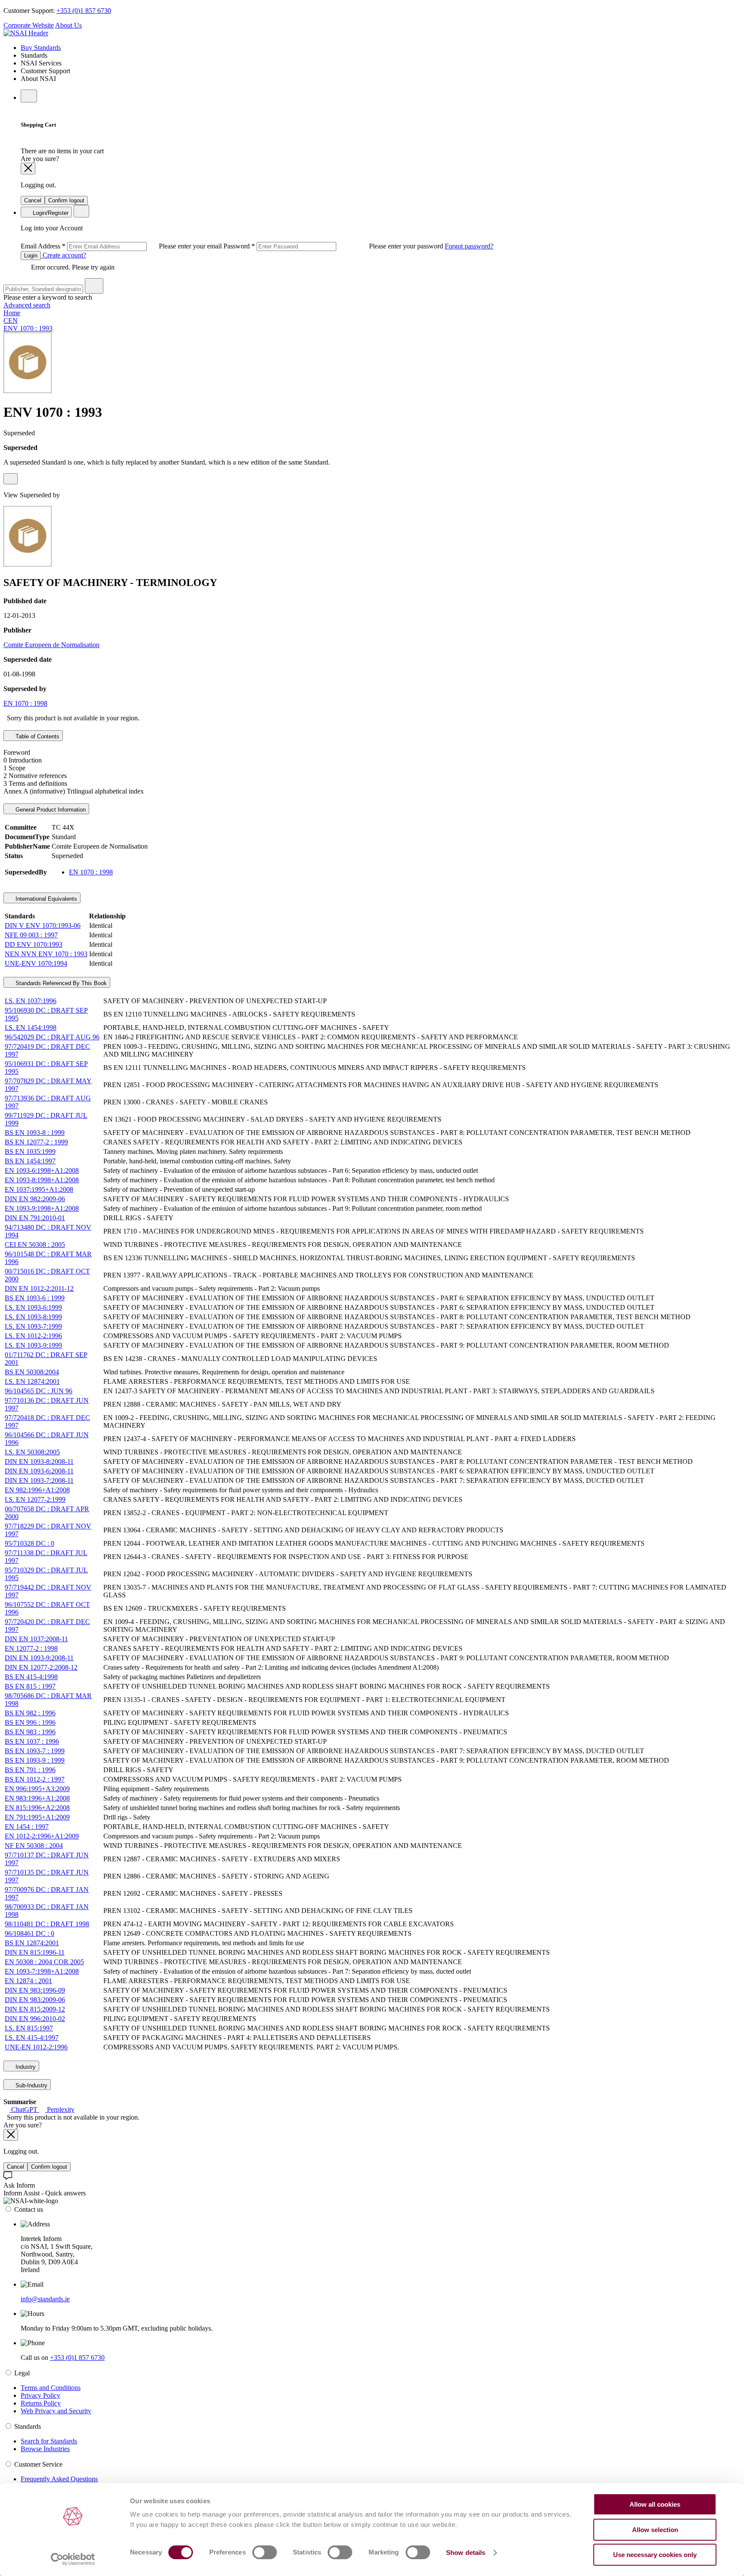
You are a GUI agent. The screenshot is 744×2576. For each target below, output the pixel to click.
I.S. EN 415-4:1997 (32, 2038)
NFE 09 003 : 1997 (31, 935)
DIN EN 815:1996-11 (35, 1952)
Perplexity (60, 2109)
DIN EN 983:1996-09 (35, 1990)
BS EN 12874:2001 (32, 1943)
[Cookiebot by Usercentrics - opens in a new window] (73, 2559)
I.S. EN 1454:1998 (31, 1028)
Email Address (122, 246)
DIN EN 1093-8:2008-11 (39, 1462)
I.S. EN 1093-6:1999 (33, 1307)
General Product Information (50, 810)
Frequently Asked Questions (59, 2479)
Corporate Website (29, 25)
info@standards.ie (45, 2299)
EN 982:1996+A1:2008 (37, 1490)
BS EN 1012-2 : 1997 (35, 1779)
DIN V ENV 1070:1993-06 (43, 925)
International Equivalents (45, 899)
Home (12, 313)
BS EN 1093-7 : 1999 (35, 1751)
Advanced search (27, 305)
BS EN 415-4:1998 (31, 1677)
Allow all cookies (655, 2504)
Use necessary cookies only (655, 2555)
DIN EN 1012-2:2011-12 (39, 1288)
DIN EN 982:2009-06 (35, 1199)
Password (334, 246)
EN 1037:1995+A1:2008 (39, 1189)
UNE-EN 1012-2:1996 (36, 2047)
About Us (68, 25)
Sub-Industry (31, 2085)
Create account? (64, 255)
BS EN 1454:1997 (30, 1161)
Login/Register (50, 213)
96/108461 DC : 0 (29, 1933)
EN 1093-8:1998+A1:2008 (42, 1180)
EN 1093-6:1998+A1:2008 (42, 1170)
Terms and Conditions (51, 2388)
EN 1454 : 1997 (27, 1827)
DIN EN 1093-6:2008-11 (39, 1471)
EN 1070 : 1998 (25, 703)
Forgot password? (469, 246)
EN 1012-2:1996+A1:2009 (42, 1836)
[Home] (26, 33)
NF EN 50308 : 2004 (34, 1846)
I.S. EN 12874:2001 (32, 1381)
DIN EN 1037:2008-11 (36, 1639)
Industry (25, 2067)
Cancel (33, 200)
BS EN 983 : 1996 (30, 1732)
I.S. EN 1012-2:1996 (33, 1336)
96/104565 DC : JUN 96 (39, 1391)
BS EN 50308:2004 (32, 1372)
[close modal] (28, 169)
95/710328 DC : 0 (29, 1543)
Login (31, 256)
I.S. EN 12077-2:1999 (35, 1499)
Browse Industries (45, 2449)
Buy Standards (41, 48)
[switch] (265, 2552)
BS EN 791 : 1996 (30, 1770)
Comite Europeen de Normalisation (51, 645)
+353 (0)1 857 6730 (84, 11)
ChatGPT (24, 2109)
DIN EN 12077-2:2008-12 (41, 1667)
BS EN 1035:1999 (30, 1152)
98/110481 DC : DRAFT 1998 (47, 1924)
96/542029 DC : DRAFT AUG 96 (52, 1037)
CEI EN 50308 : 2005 (35, 1245)
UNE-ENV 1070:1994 (36, 963)
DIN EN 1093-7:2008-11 (39, 1480)
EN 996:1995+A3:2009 (37, 1789)
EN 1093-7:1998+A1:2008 (42, 1971)
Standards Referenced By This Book (60, 983)
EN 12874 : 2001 (28, 1981)
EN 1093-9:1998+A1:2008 (42, 1208)
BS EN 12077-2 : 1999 (36, 1142)
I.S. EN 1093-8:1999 (33, 1317)
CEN (11, 321)
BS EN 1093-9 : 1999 (35, 1760)
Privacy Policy (40, 2395)
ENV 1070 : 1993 (28, 328)
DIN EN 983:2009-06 (35, 2000)
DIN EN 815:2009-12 (35, 2009)
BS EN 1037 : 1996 (32, 1741)
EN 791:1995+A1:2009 (37, 1817)
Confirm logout (66, 200)
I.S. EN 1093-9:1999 (33, 1345)
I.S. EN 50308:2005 (32, 1452)
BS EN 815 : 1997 (30, 1686)
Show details (466, 2553)
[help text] (11, 479)
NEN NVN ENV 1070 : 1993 (46, 954)
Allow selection (655, 2530)
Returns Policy (41, 2403)
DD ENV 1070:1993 (34, 944)
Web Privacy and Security (56, 2411)
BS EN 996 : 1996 (30, 1722)
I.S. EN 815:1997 (29, 2028)
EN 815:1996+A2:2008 (37, 1808)
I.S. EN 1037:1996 (31, 1001)
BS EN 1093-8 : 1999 (35, 1133)
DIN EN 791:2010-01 (35, 1218)
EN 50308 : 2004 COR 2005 (44, 1962)
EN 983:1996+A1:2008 (37, 1798)
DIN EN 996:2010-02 (35, 2019)
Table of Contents (37, 736)
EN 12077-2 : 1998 (31, 1648)
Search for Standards (49, 2441)
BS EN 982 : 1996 (30, 1713)
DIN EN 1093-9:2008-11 (39, 1658)
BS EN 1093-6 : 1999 (35, 1298)
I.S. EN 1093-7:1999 (33, 1326)
